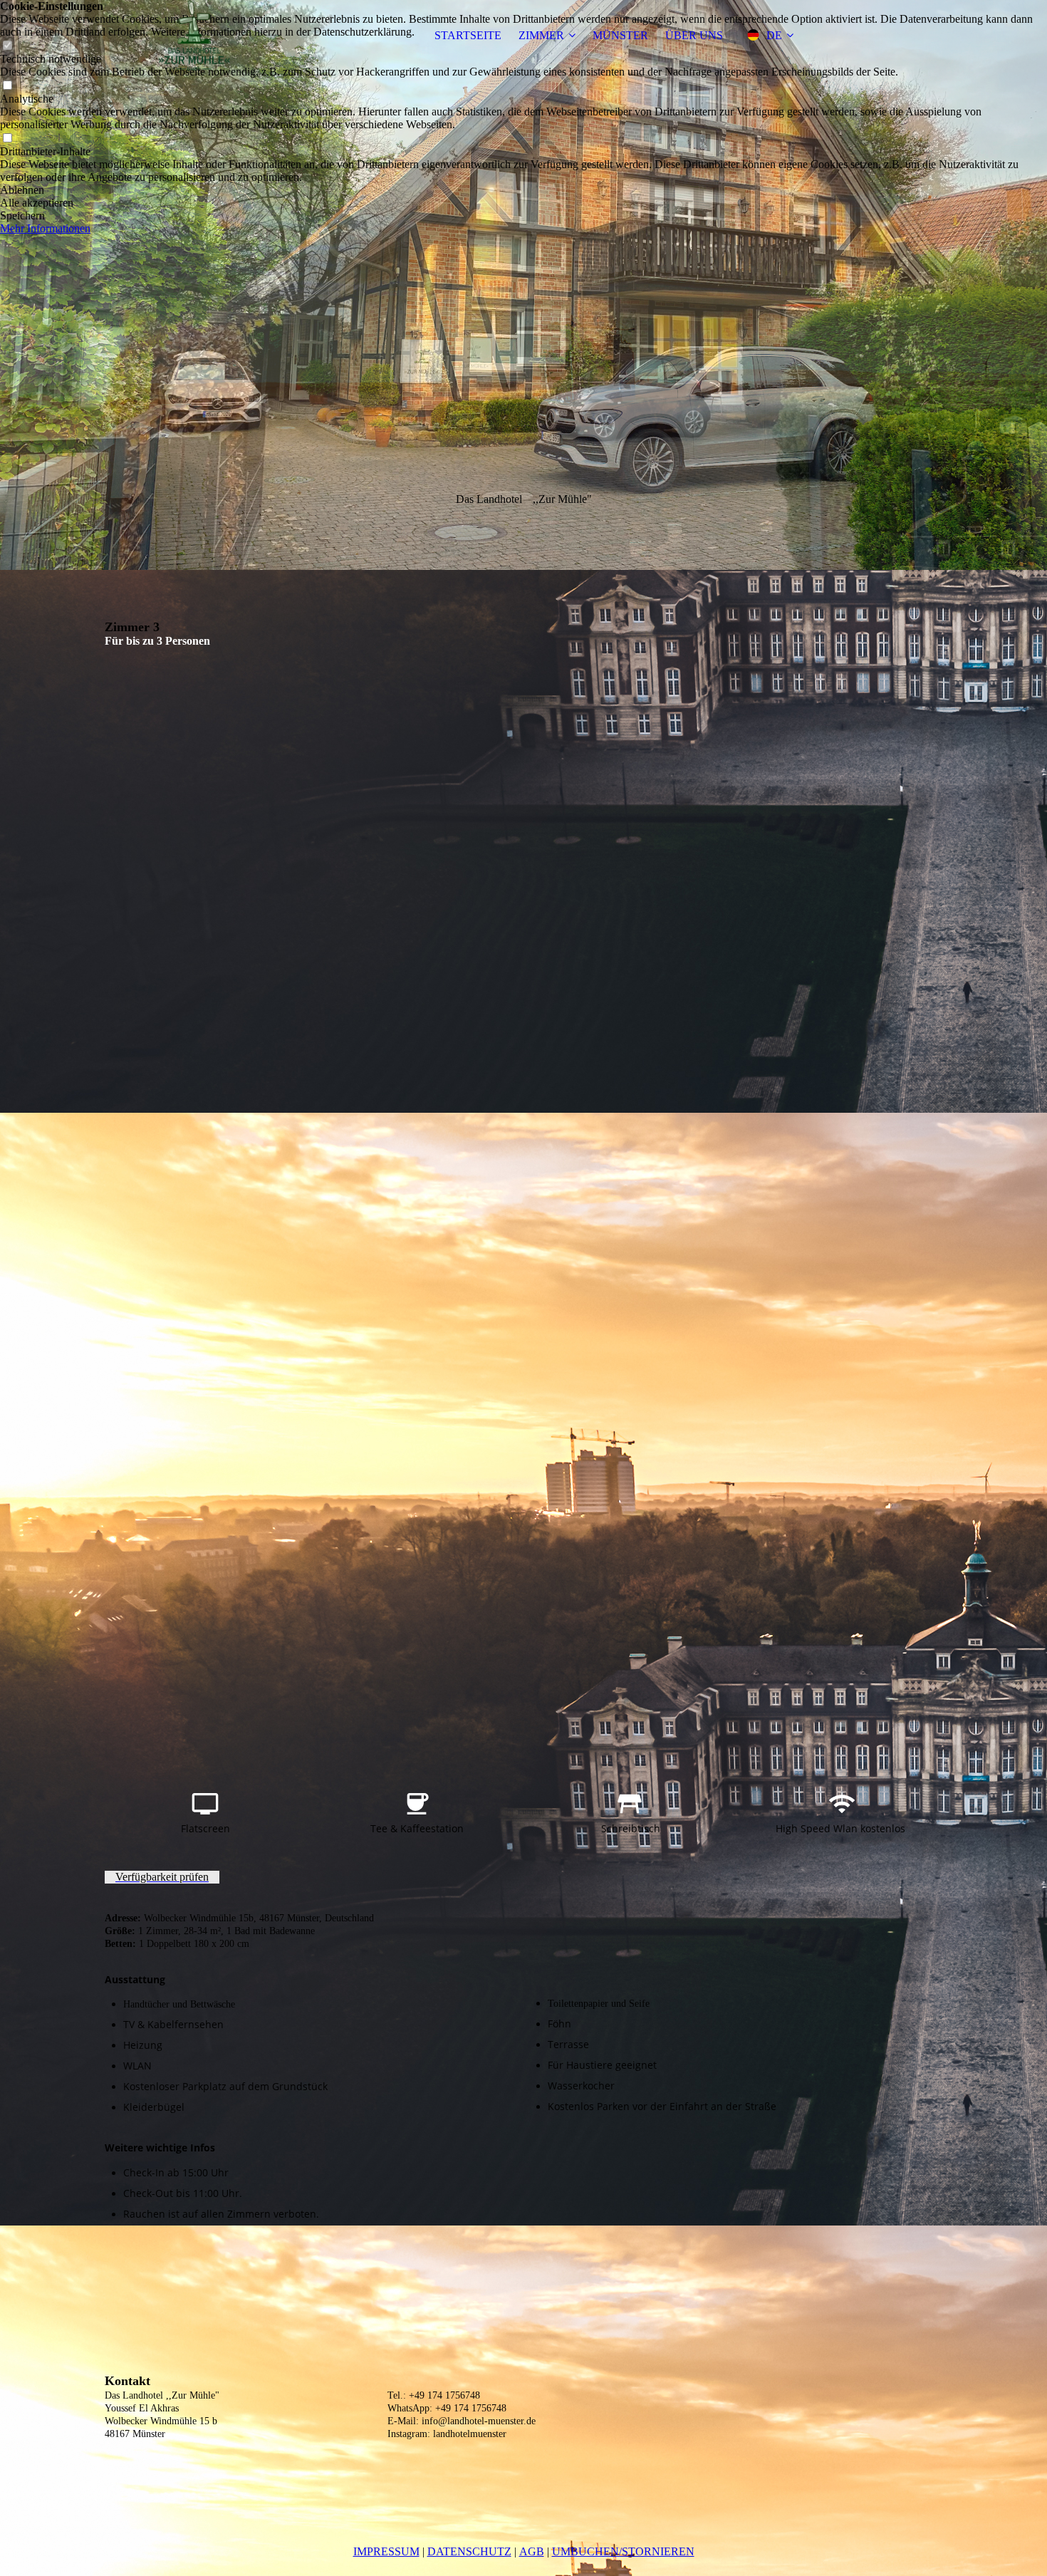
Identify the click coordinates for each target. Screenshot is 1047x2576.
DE (774, 35)
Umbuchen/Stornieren (623, 2551)
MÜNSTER (620, 35)
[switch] (7, 86)
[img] (194, 36)
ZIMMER (541, 35)
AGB (532, 2551)
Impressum (386, 2551)
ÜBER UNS (694, 35)
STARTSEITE (468, 35)
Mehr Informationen (45, 228)
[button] (523, 190)
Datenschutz (469, 2551)
